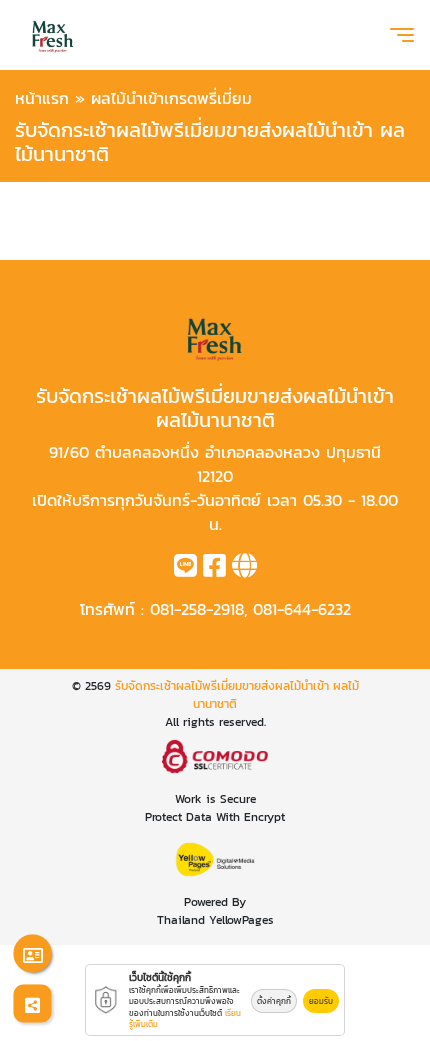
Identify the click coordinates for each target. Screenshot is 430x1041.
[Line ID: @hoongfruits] (185, 569)
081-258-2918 (197, 609)
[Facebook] (214, 569)
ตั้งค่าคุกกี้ (274, 1001)
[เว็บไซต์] (244, 569)
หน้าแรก (42, 98)
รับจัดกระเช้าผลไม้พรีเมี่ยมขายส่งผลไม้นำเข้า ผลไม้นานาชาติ (237, 695)
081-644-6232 (302, 609)
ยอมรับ (321, 1001)
